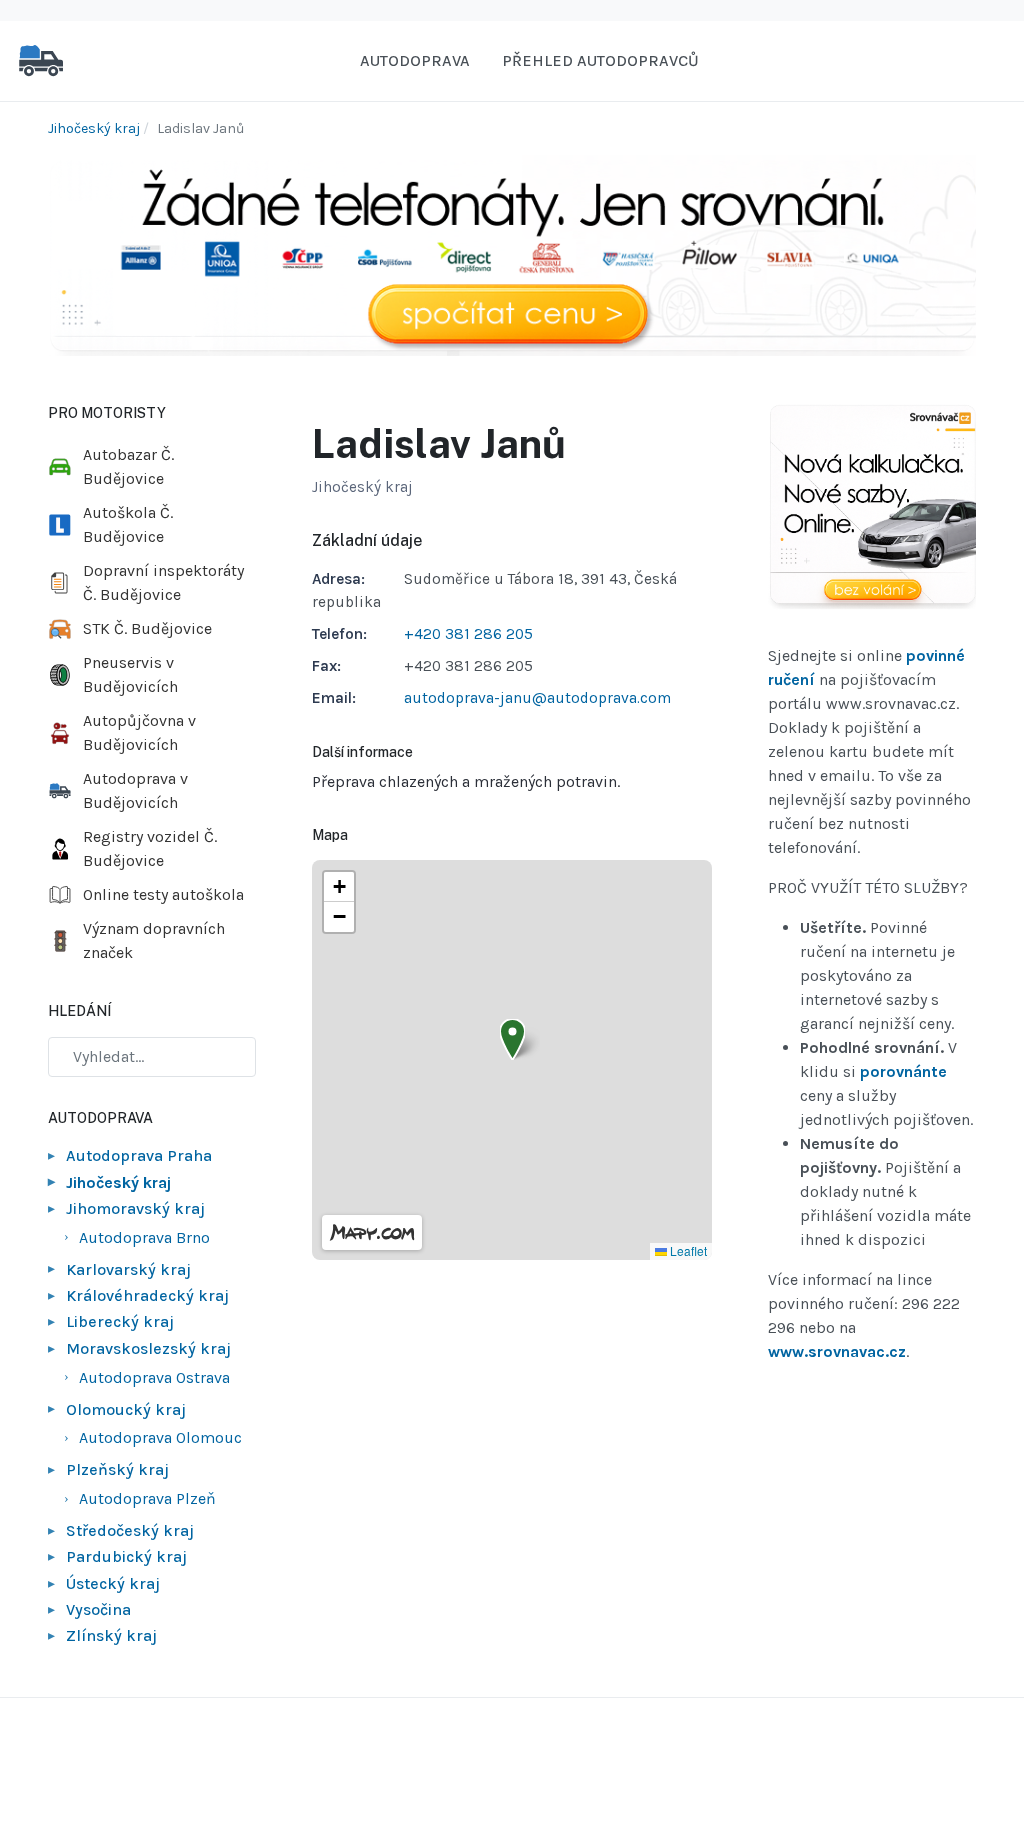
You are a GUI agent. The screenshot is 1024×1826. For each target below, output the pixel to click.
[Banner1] (512, 254)
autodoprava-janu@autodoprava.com (537, 698)
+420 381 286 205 (468, 634)
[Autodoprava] (41, 59)
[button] (512, 1039)
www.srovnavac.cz (837, 1351)
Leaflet (687, 1250)
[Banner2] (872, 506)
